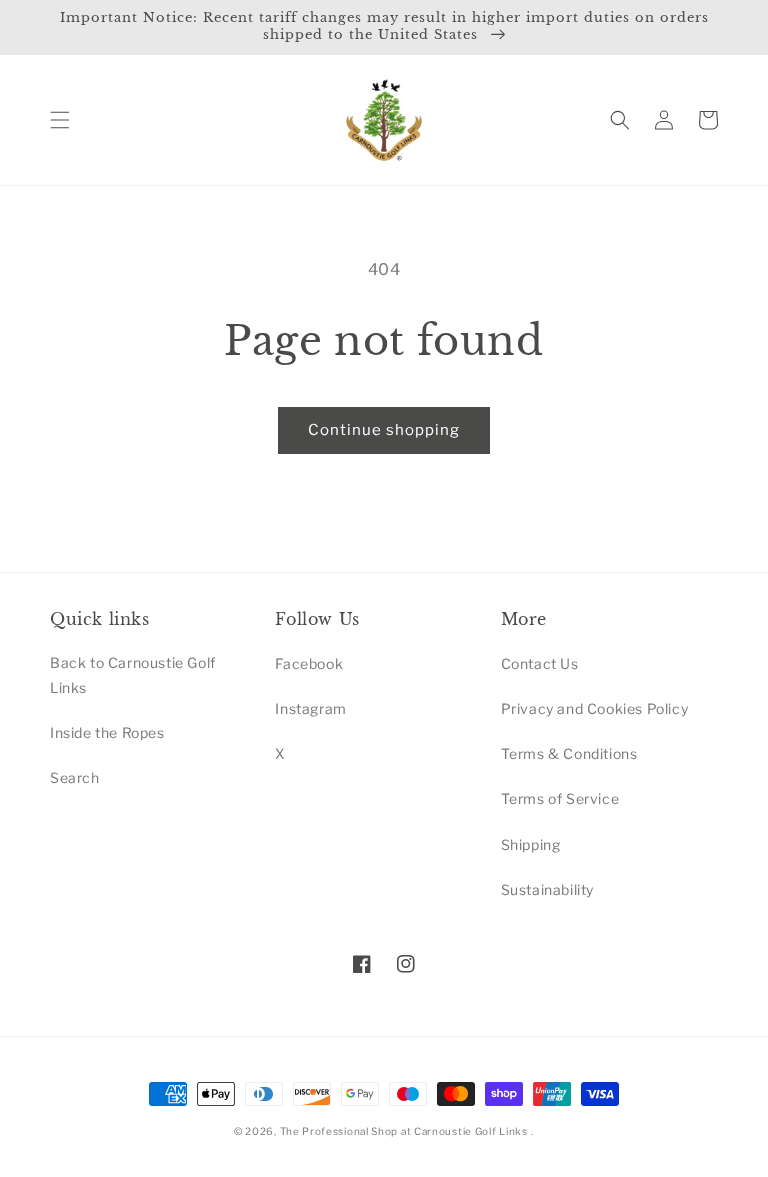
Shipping (531, 844)
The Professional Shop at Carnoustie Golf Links (404, 1131)
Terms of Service (560, 798)
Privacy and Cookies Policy (595, 708)
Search (75, 777)
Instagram (310, 708)
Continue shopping (384, 430)
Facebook (309, 663)
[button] (60, 120)
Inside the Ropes (107, 732)
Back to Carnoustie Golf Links (133, 675)
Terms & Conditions (569, 753)
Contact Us (540, 663)
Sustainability (547, 889)
